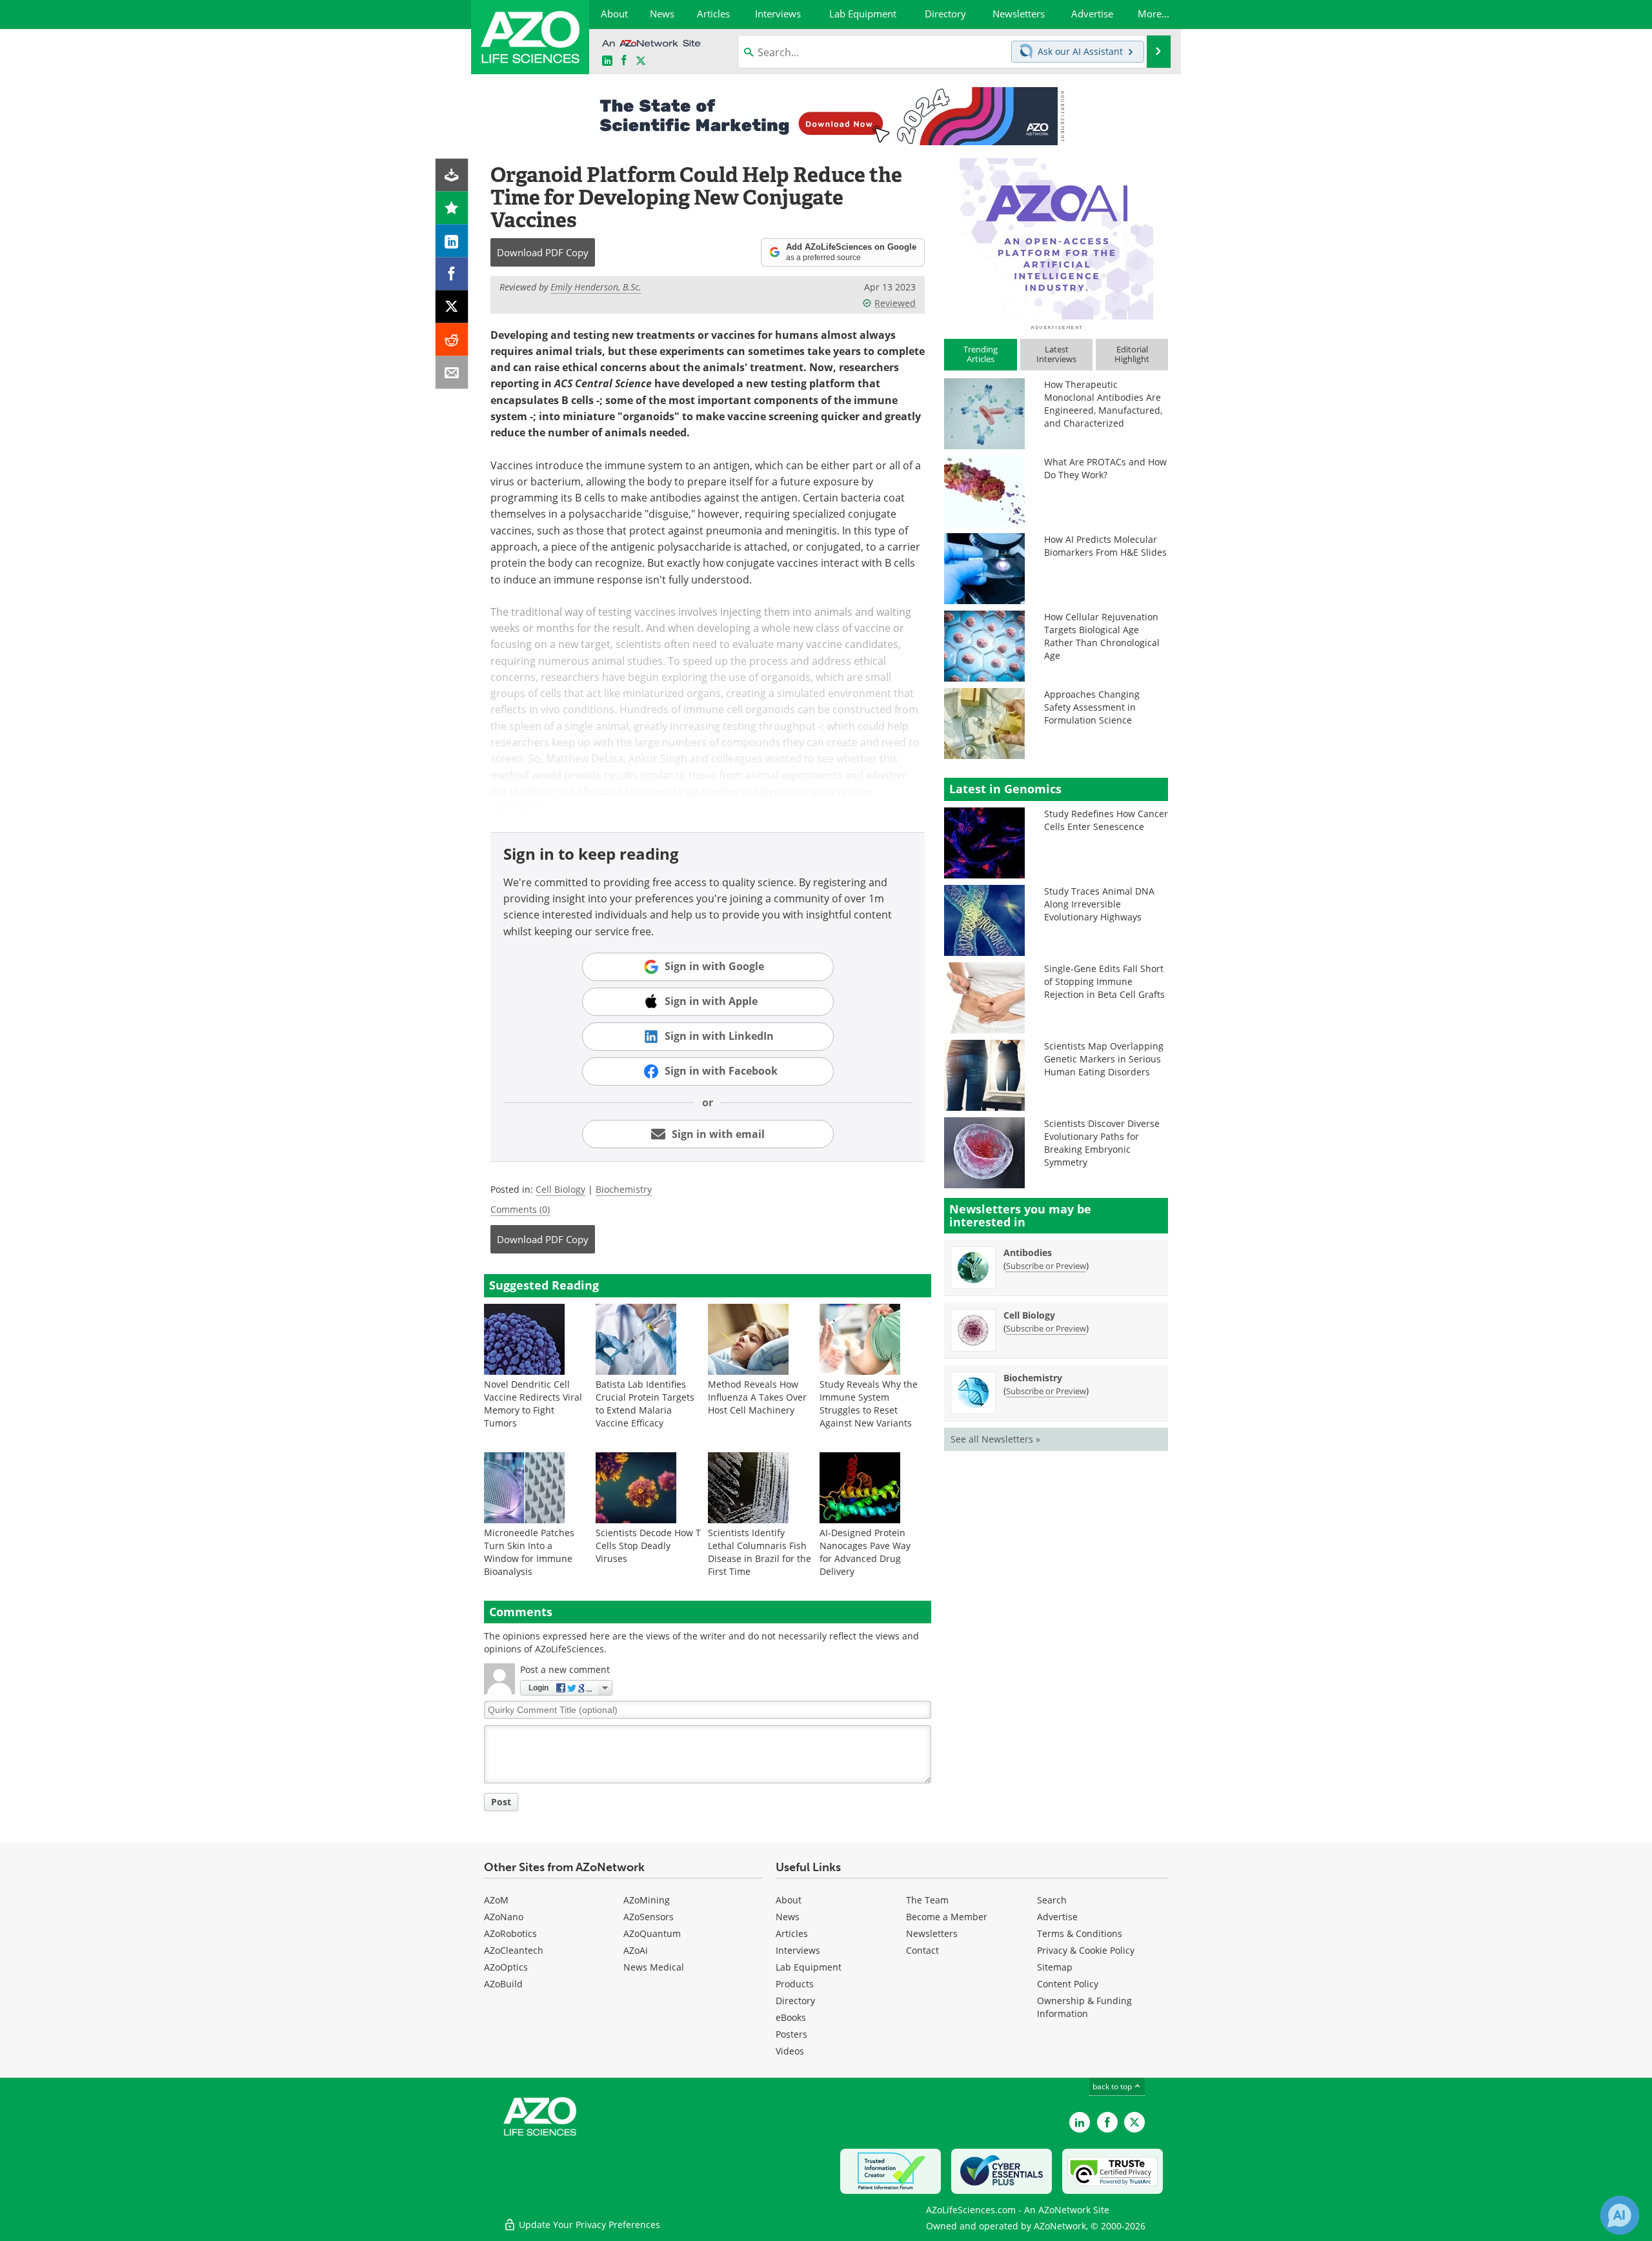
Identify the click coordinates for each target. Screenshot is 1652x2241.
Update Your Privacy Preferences (588, 2225)
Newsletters (932, 1933)
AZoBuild (503, 1984)
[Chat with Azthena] (1620, 2215)
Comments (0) (520, 1209)
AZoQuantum (652, 1933)
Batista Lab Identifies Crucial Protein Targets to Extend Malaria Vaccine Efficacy (645, 1404)
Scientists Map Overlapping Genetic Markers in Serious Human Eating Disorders (1104, 1059)
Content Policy (1068, 1984)
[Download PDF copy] (452, 175)
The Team (927, 1900)
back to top (1113, 2086)
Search (1052, 1900)
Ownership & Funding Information (1084, 2007)
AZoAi (636, 1950)
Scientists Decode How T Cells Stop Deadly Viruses (648, 1546)
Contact (922, 1950)
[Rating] (452, 208)
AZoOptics (506, 1967)
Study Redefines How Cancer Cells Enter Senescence (1106, 820)
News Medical (654, 1967)
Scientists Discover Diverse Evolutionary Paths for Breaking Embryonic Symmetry (1102, 1143)
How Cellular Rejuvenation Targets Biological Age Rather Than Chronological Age (1102, 636)
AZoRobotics (510, 1933)
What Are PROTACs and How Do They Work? (1105, 468)
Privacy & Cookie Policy (1086, 1950)
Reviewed (895, 303)
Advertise (1057, 1917)
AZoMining (647, 1900)
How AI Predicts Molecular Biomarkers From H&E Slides (1105, 546)
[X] (452, 307)
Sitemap (1055, 1967)
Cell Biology (560, 1189)
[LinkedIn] (452, 241)
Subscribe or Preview (1046, 1266)
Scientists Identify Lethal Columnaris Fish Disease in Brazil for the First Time (760, 1552)
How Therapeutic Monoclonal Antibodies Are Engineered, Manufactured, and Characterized (1103, 404)
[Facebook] (452, 274)
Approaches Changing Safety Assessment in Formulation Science (1092, 707)
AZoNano (504, 1917)
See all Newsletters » (995, 1439)
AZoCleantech (514, 1950)
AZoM (496, 1900)
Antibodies (1028, 1252)
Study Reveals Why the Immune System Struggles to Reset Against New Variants (869, 1404)
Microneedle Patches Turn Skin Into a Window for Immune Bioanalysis (529, 1552)
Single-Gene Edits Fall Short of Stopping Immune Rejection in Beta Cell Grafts (1104, 981)
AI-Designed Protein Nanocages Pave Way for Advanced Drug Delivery (865, 1552)
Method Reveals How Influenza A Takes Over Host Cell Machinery (757, 1397)
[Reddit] (452, 340)
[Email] (452, 373)
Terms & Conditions (1080, 1933)
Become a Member (947, 1917)
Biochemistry (624, 1189)
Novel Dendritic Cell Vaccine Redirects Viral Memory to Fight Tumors (533, 1404)
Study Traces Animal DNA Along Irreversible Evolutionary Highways (1099, 904)
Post (501, 1802)
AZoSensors (649, 1917)
